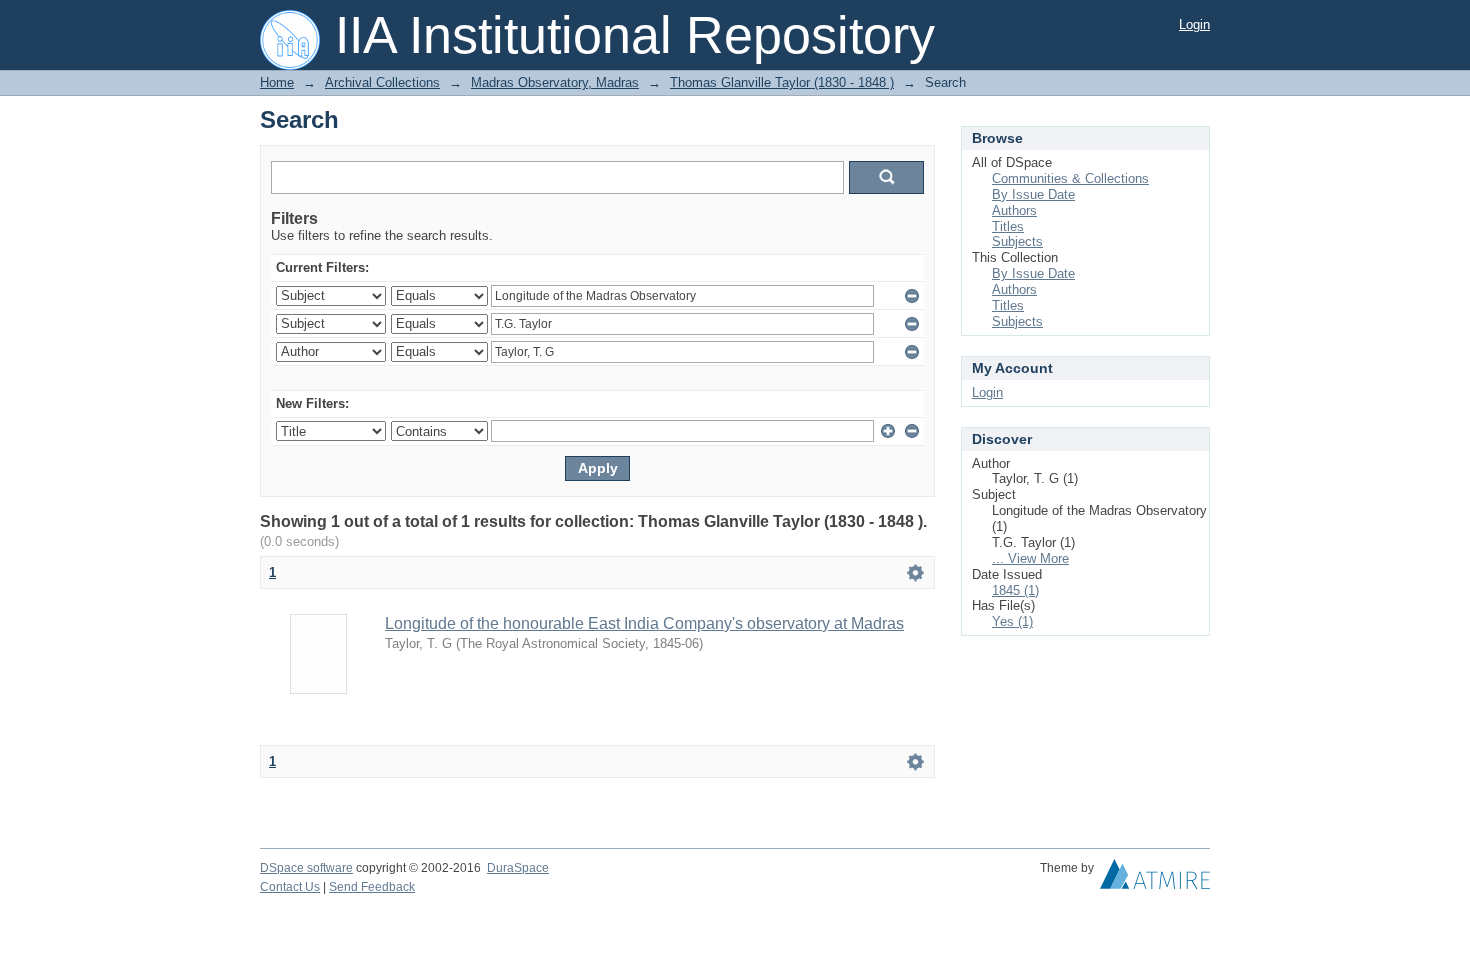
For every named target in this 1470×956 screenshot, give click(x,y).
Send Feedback (372, 887)
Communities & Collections (1070, 178)
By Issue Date (1033, 194)
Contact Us (290, 887)
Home (277, 82)
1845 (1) (1015, 590)
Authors (1014, 210)
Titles (1008, 226)
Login (1194, 24)
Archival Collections (382, 82)
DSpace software (306, 868)
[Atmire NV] (1155, 879)
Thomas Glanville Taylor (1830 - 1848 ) (782, 82)
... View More (1030, 558)
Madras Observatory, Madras (555, 82)
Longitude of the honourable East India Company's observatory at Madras (644, 623)
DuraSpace (518, 868)
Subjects (1017, 241)
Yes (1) (1012, 621)
